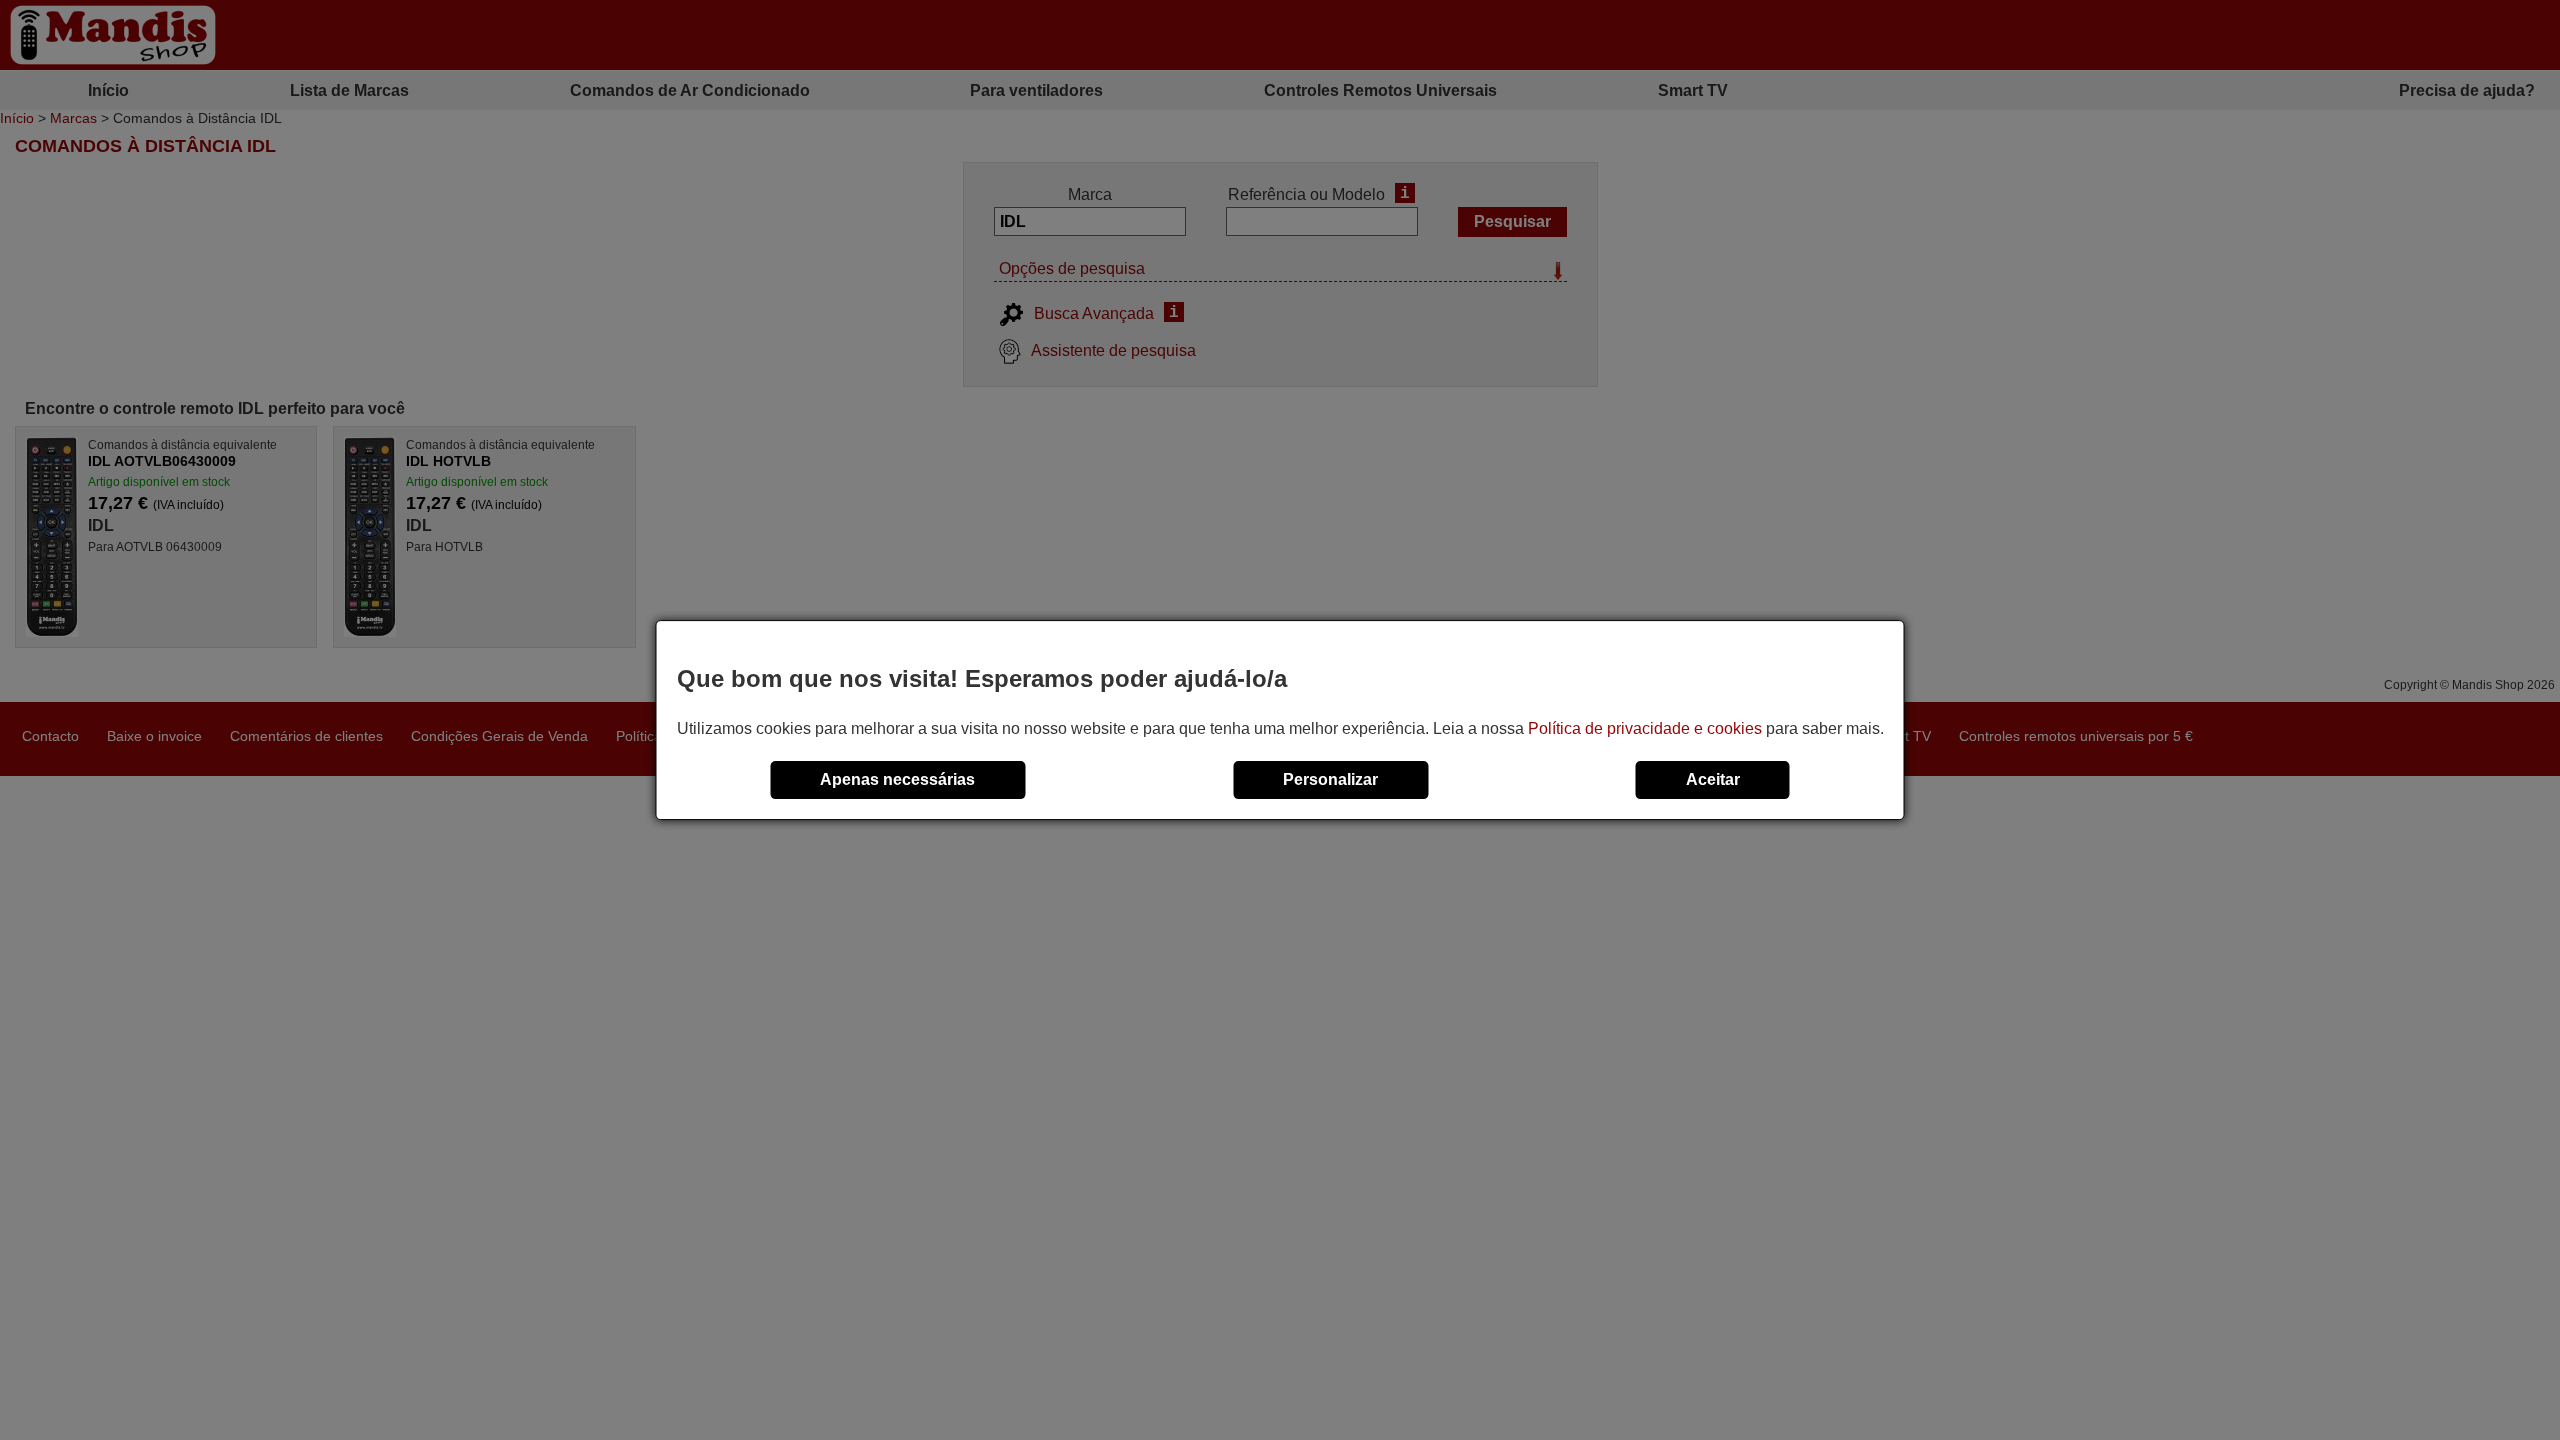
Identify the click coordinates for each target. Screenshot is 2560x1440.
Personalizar (1330, 779)
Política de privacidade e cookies (1645, 728)
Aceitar (1713, 779)
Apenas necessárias (897, 779)
